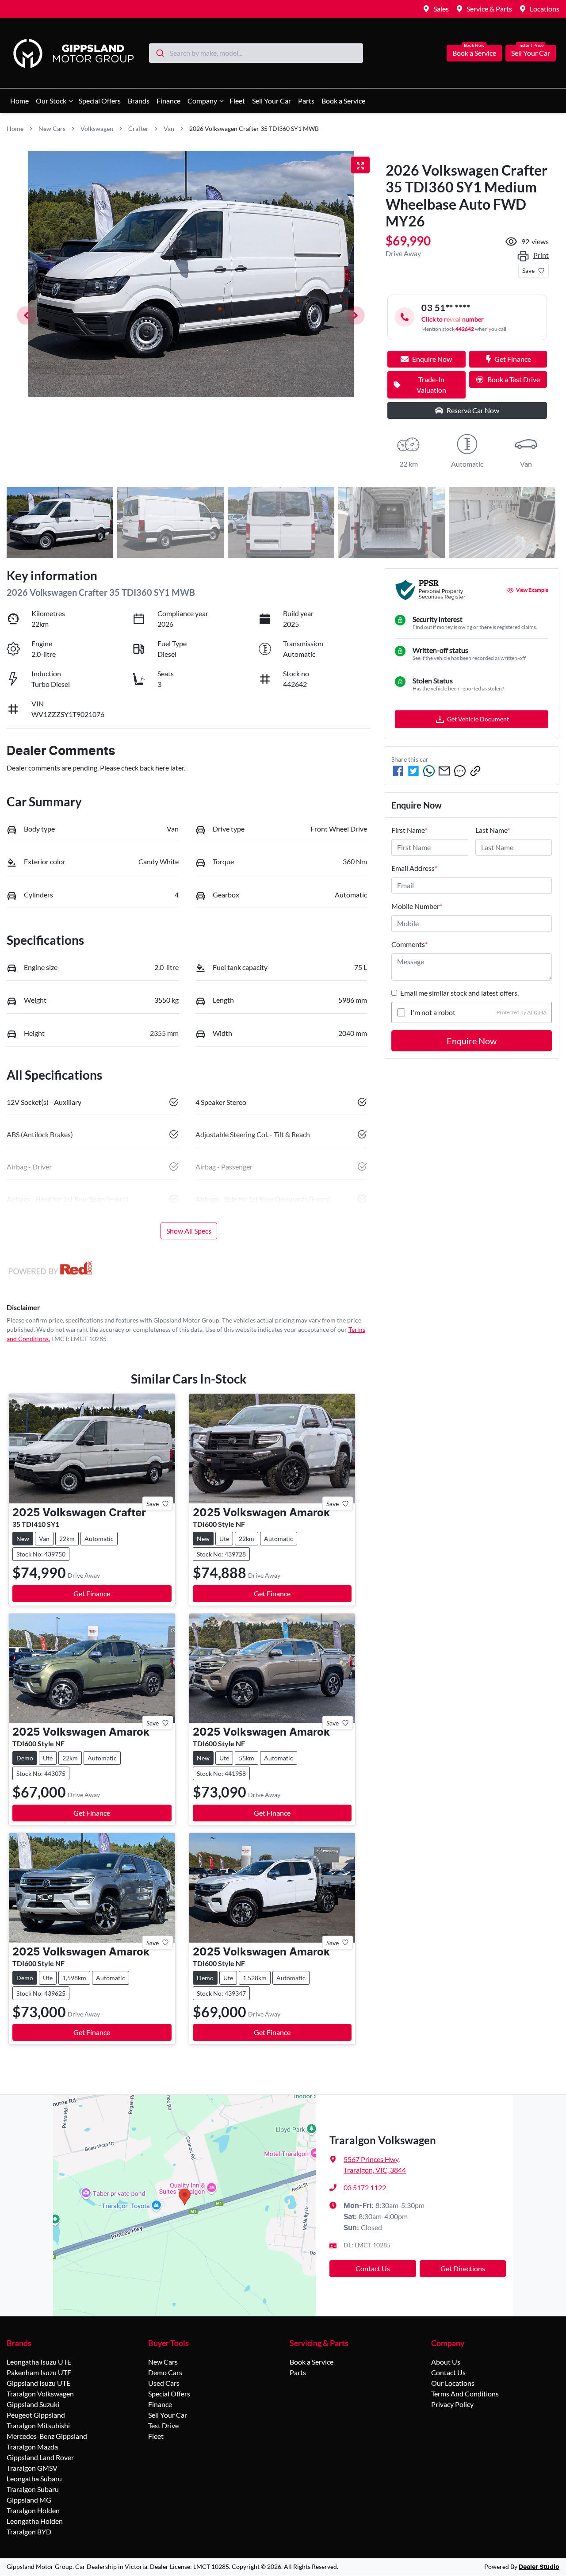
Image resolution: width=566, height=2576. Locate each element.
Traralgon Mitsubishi (38, 2425)
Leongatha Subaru (34, 2478)
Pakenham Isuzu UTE (39, 2372)
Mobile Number (417, 906)
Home (19, 101)
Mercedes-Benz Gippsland (47, 2436)
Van (169, 128)
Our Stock (51, 101)
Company (202, 101)
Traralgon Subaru (33, 2489)
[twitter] (413, 771)
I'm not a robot (433, 1012)
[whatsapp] (429, 771)
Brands (139, 101)
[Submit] (159, 53)
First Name (409, 830)
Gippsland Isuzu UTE (38, 2383)
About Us (446, 2362)
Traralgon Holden (33, 2510)
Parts (306, 101)
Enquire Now (472, 1041)
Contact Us (373, 2268)
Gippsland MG (29, 2500)
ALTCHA (537, 1012)
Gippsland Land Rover (40, 2457)
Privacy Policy (452, 2404)
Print (541, 255)
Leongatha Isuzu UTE (39, 2362)
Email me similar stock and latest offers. (459, 993)
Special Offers (100, 101)
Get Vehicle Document (478, 719)
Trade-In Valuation (431, 385)
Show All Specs (189, 1231)
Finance (168, 101)
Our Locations (453, 2383)
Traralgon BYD (29, 2532)
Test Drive (163, 2425)
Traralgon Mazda (32, 2447)
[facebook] (398, 771)
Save (528, 270)
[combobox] (256, 53)
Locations (545, 9)
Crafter (138, 128)
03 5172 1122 (365, 2187)
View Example (532, 590)
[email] (444, 771)
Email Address (414, 868)
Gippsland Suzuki (33, 2404)
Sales (441, 9)
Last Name (493, 830)
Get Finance (513, 359)
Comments (409, 944)
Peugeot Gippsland (36, 2415)
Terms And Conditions (465, 2394)
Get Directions (463, 2268)
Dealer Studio (539, 2567)
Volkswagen (97, 128)
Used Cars (164, 2383)
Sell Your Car (531, 53)
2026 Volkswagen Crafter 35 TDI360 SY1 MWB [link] (254, 128)
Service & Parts (489, 9)
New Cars (52, 128)
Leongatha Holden (35, 2521)
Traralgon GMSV (32, 2468)
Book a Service (474, 53)
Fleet (237, 101)
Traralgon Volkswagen (40, 2394)
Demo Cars (165, 2372)
